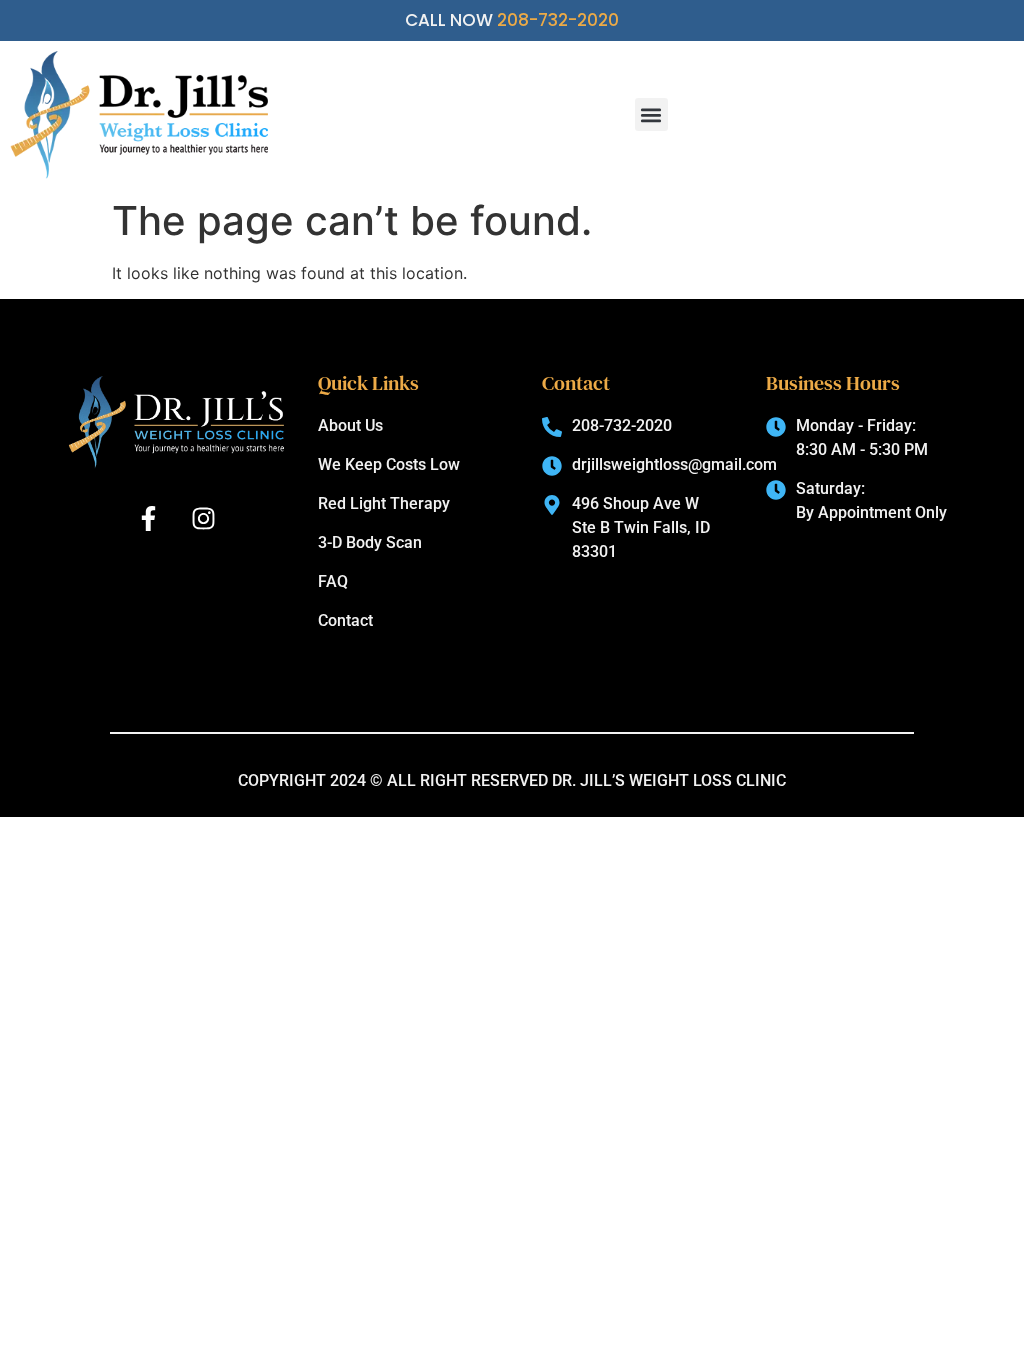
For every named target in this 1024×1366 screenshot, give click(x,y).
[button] (651, 114)
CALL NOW (512, 20)
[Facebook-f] (149, 519)
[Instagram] (204, 519)
